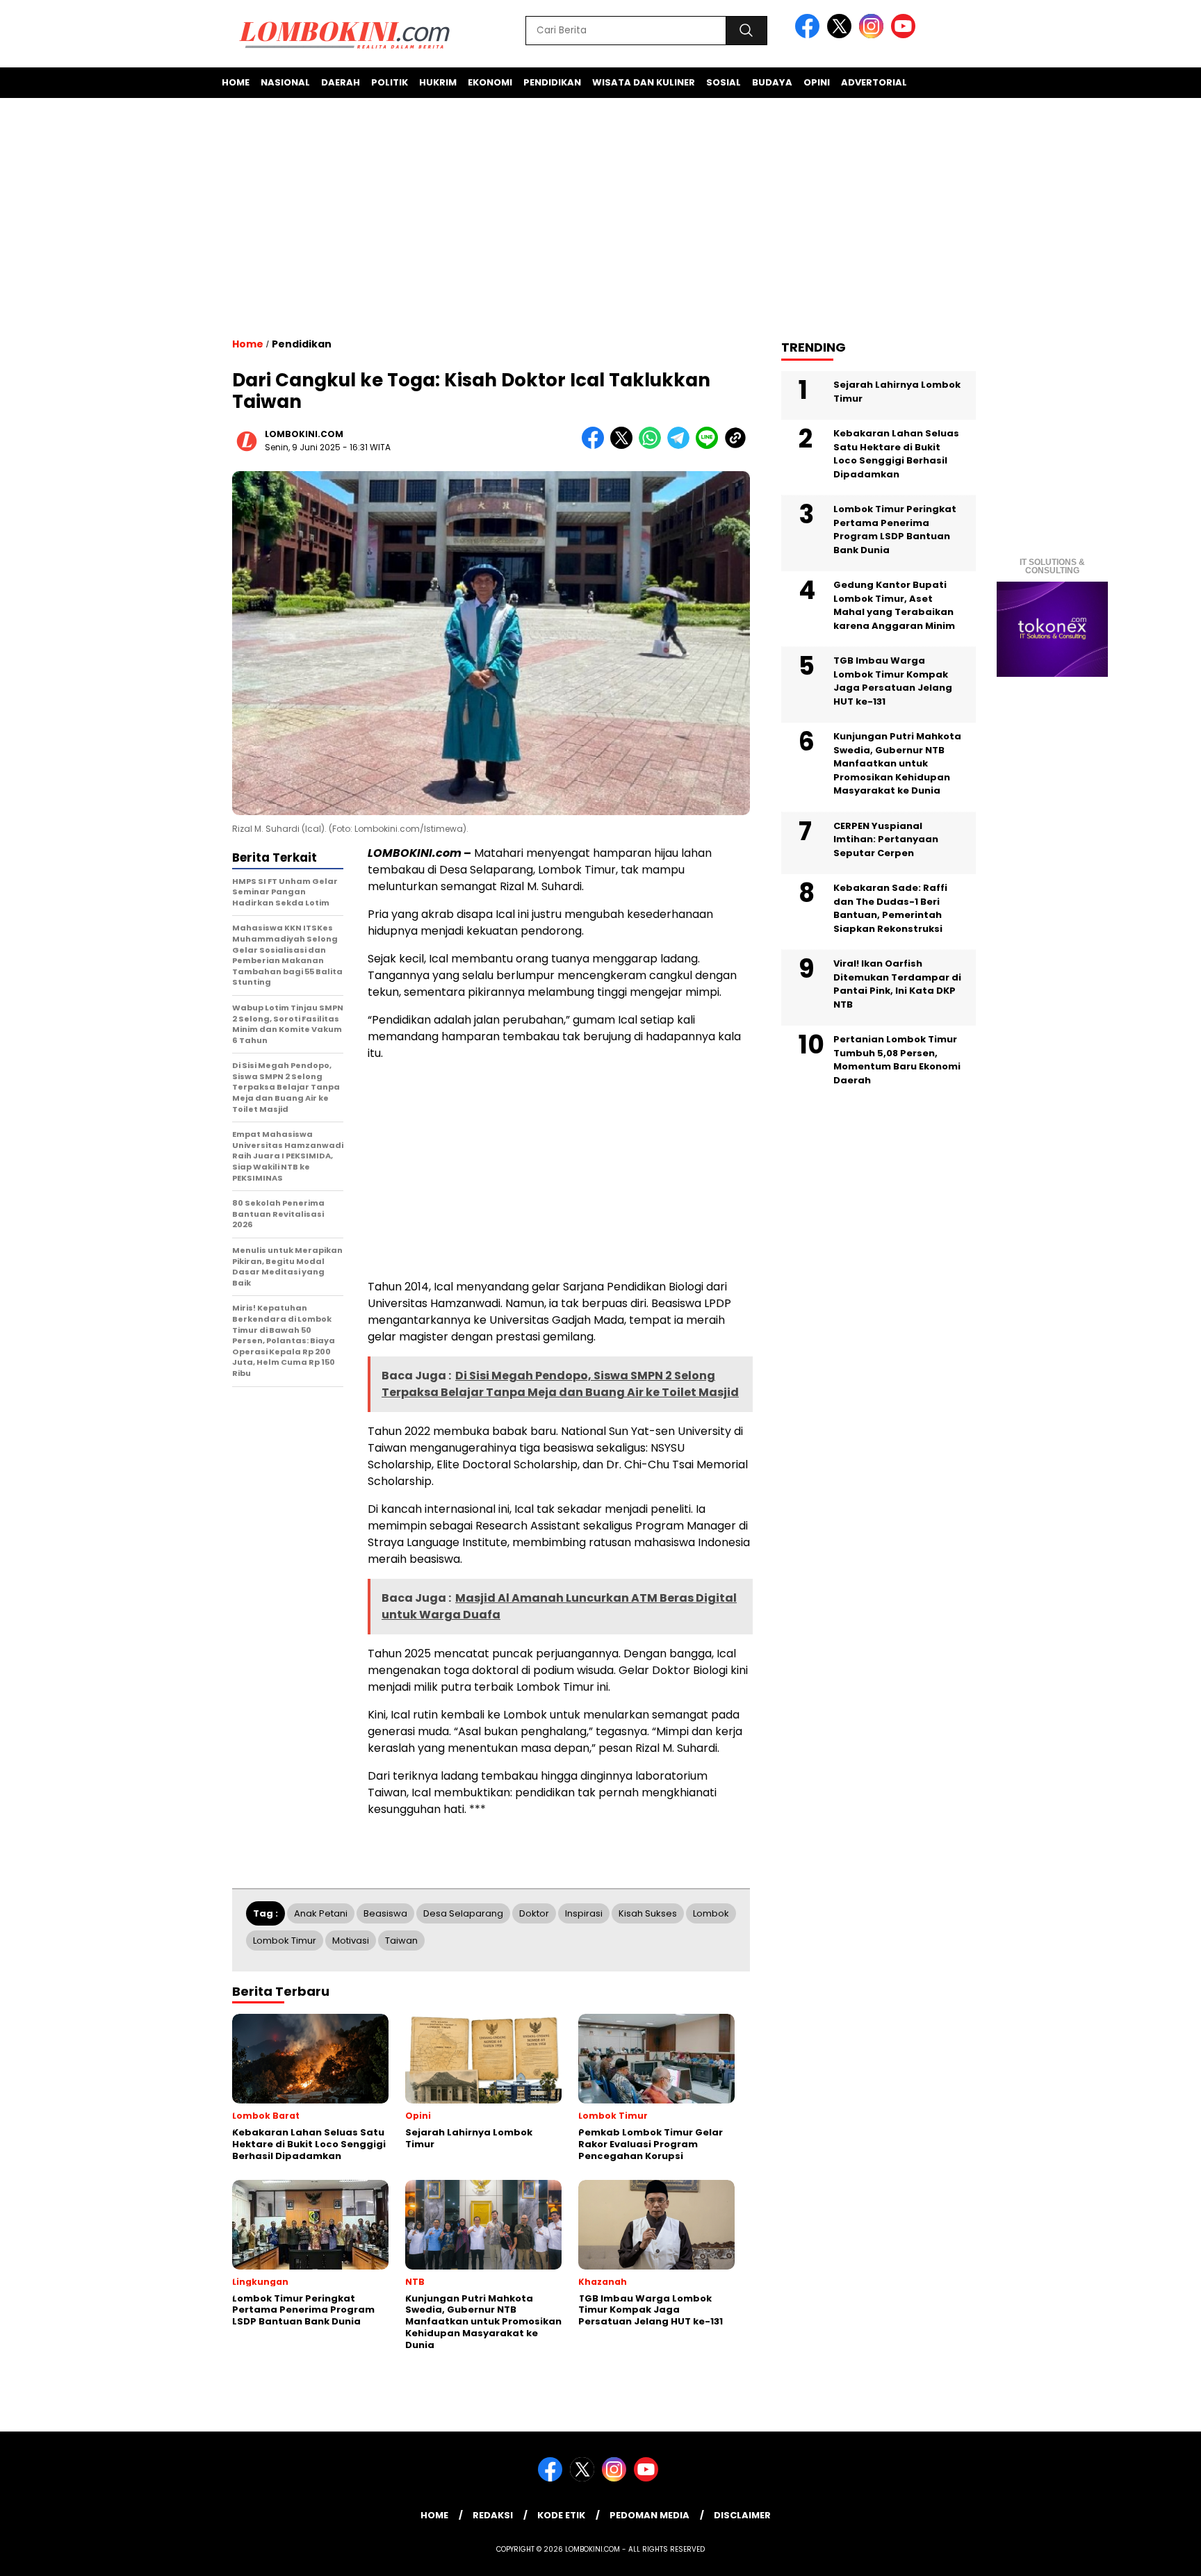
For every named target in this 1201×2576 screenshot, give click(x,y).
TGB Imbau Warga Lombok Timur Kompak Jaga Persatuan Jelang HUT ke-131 (893, 681)
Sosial (724, 82)
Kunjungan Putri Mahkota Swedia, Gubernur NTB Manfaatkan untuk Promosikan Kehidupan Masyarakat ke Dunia (897, 763)
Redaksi (493, 2515)
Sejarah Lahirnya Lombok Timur (897, 392)
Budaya (772, 82)
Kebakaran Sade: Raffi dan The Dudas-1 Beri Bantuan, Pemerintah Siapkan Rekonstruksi (890, 908)
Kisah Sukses (648, 1913)
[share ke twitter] (624, 446)
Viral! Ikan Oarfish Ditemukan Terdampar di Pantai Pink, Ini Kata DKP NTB (897, 984)
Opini (817, 82)
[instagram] (874, 35)
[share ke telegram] (681, 446)
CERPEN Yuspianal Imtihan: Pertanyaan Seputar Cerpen (886, 839)
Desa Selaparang (463, 1913)
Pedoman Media (649, 2515)
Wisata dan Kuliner (644, 82)
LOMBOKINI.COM (304, 434)
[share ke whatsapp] (653, 446)
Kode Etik (561, 2515)
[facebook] (810, 35)
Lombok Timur (285, 1941)
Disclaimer (742, 2515)
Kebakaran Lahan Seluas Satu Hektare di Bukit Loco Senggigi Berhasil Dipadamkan (896, 454)
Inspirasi (584, 1913)
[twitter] (842, 35)
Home (236, 82)
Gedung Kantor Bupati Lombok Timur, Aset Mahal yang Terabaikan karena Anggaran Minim (894, 605)
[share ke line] (710, 446)
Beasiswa (385, 1913)
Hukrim (438, 82)
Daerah (341, 82)
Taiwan (401, 1941)
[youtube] (906, 35)
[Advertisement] (600, 218)
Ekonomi (490, 82)
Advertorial (874, 82)
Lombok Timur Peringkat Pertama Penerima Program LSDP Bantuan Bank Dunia (895, 530)
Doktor (534, 1913)
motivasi (351, 1941)
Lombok (711, 1913)
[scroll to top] (1153, 2554)
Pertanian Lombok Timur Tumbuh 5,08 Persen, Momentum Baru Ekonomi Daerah (897, 1060)
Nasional (285, 82)
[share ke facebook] (596, 446)
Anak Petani (321, 1913)
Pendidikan (552, 82)
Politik (390, 82)
